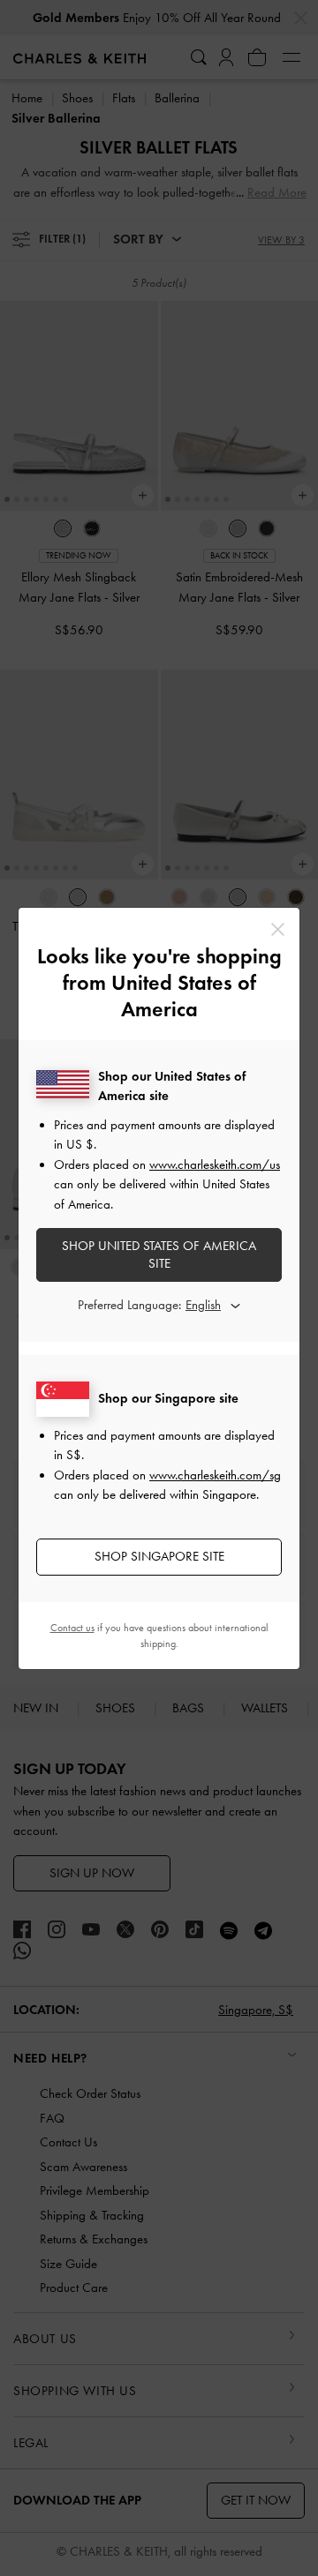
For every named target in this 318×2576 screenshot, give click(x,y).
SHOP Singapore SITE (159, 1556)
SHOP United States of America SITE (159, 1254)
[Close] (278, 929)
